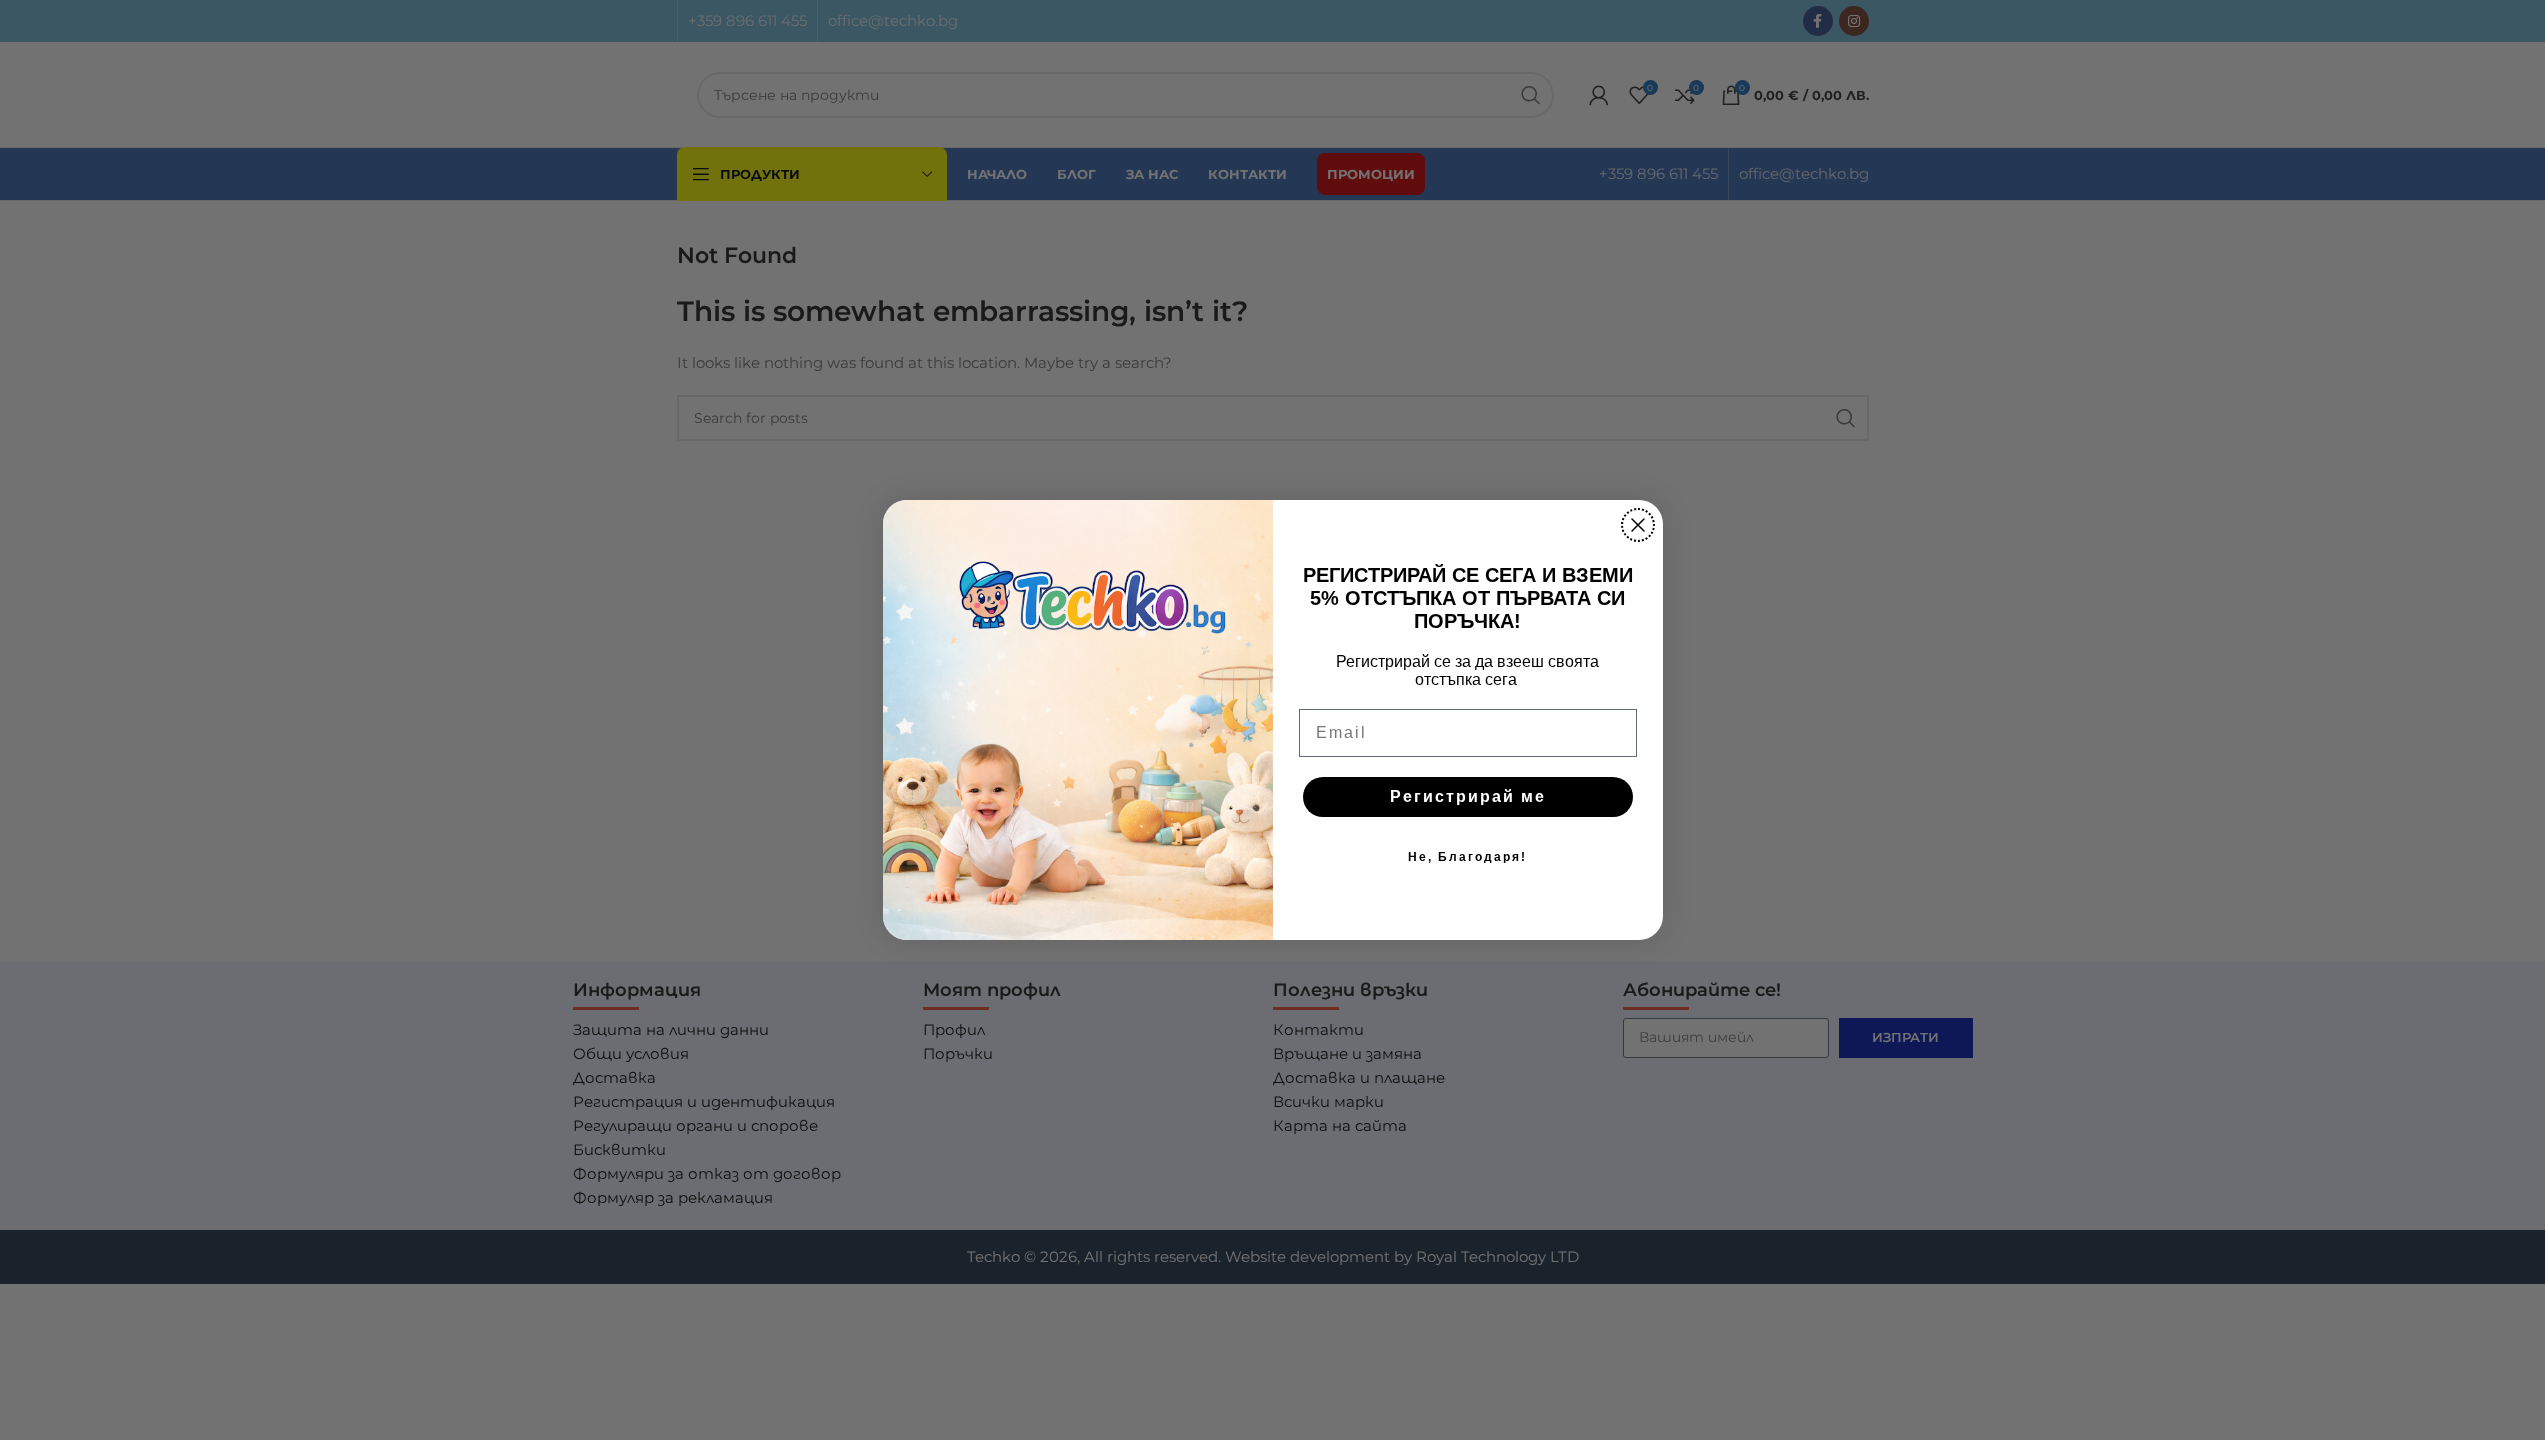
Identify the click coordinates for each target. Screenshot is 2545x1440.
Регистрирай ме (1468, 796)
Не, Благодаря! (1467, 857)
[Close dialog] (1638, 525)
